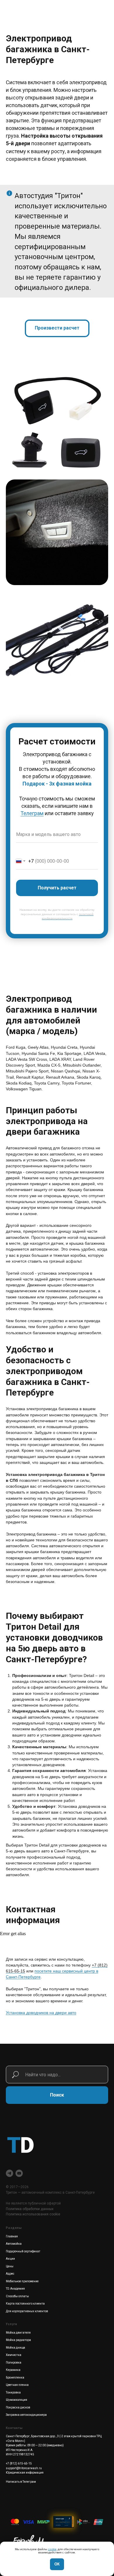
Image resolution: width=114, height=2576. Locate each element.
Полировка (14, 2363)
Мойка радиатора (18, 2340)
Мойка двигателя (18, 2333)
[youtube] (19, 2173)
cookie (52, 2549)
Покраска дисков (18, 2407)
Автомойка (14, 2244)
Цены (10, 2266)
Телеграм (32, 813)
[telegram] (9, 2173)
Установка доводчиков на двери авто (41, 2013)
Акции (10, 2259)
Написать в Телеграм (21, 2482)
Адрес (10, 2274)
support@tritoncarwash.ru (24, 2468)
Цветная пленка (17, 2385)
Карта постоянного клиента (25, 2304)
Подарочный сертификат (23, 2251)
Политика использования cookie (33, 2214)
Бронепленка (15, 2377)
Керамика (13, 2370)
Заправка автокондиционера (26, 2415)
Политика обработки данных (30, 2209)
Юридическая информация (25, 2473)
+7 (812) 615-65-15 (19, 2463)
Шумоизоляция (17, 2400)
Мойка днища (15, 2348)
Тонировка (13, 2392)
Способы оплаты (17, 2296)
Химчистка (14, 2355)
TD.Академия (15, 2289)
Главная (12, 2236)
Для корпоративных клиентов (27, 2311)
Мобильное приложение (22, 2281)
